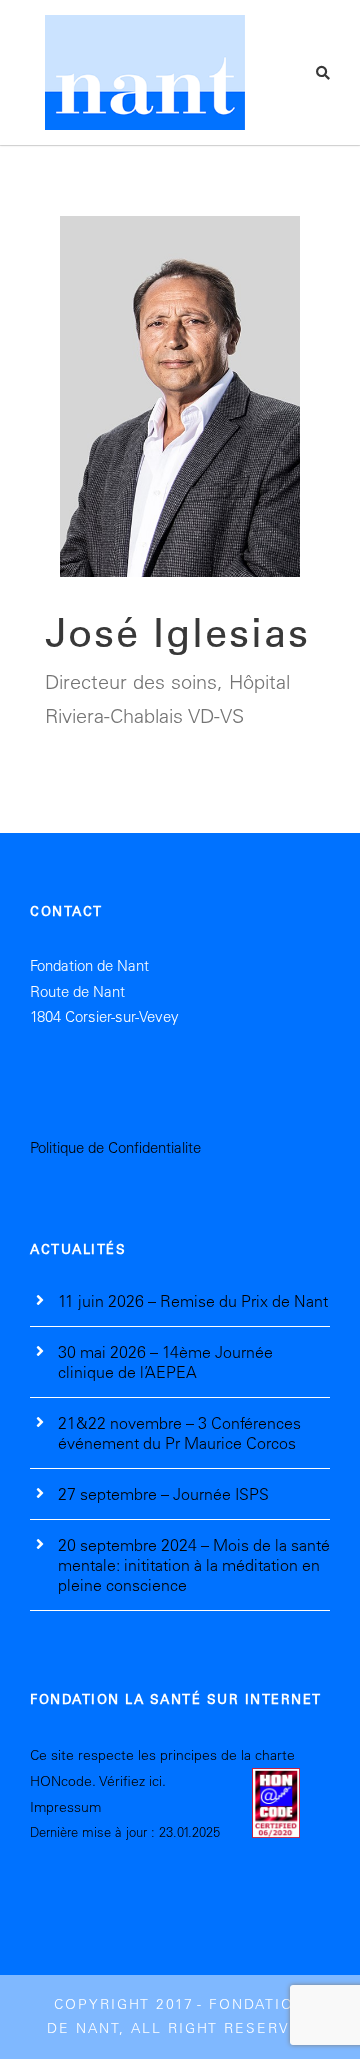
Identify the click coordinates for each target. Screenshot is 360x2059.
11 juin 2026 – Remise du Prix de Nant (193, 1301)
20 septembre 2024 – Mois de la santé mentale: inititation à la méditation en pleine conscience (194, 1565)
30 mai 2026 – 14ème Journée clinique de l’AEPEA (165, 1362)
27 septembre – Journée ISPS (163, 1494)
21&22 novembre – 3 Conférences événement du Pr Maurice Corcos (179, 1433)
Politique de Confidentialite (115, 1147)
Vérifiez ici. (132, 1781)
